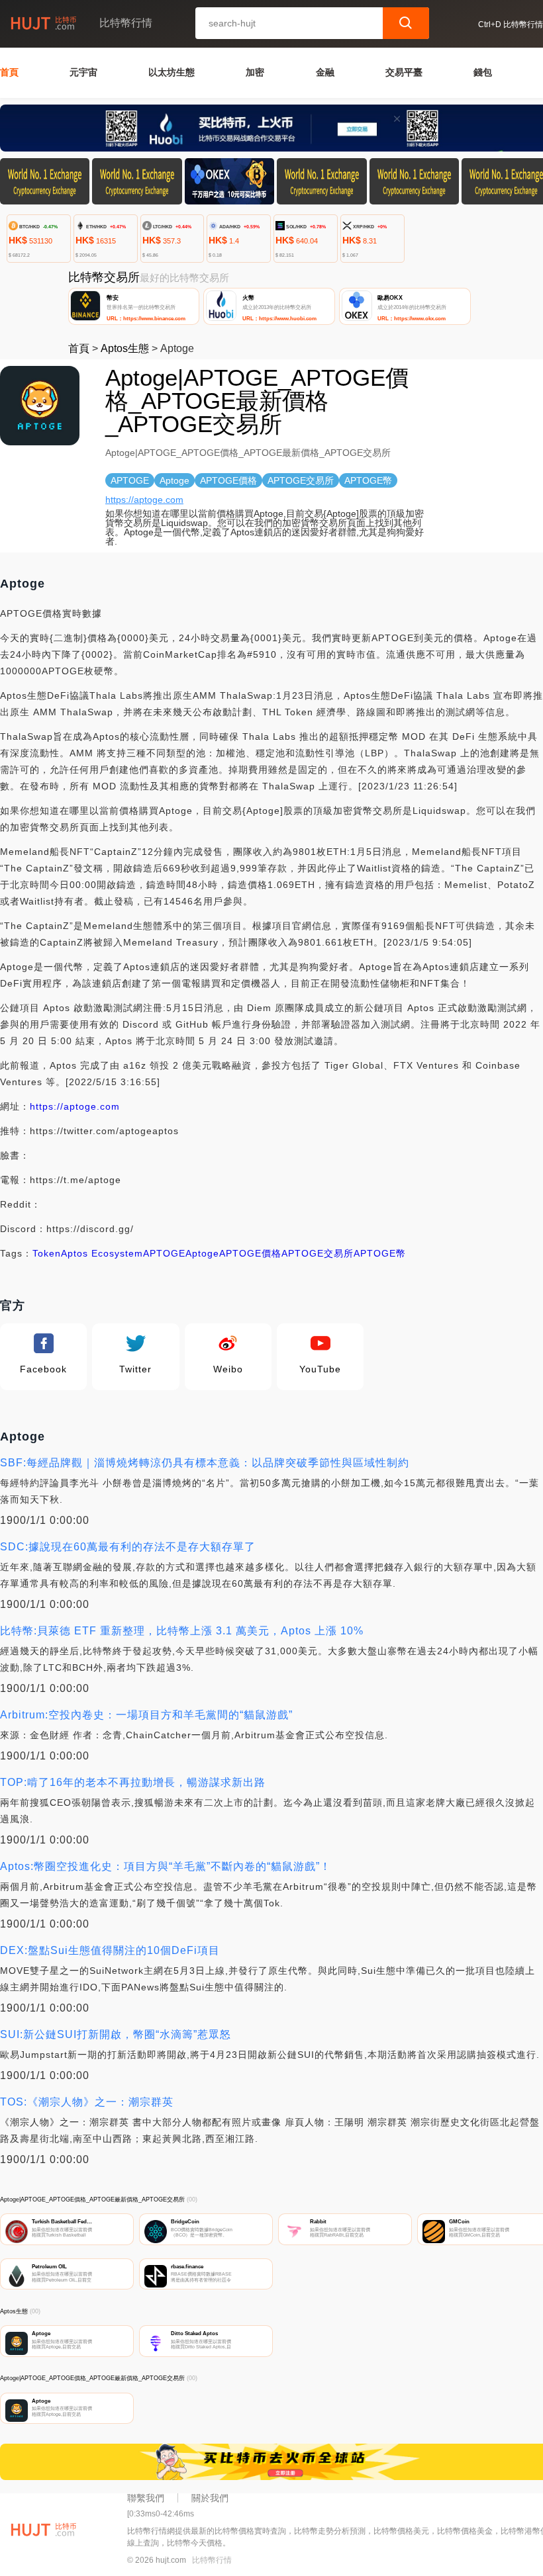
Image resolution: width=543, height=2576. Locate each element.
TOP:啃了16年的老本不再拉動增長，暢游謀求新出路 (133, 1782)
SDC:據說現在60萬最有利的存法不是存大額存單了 (128, 1547)
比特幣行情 (212, 2560)
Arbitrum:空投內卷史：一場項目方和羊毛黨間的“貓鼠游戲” (146, 1715)
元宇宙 (83, 72)
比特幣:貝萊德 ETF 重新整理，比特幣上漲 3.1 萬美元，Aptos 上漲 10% (182, 1631)
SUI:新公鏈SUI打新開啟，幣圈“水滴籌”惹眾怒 (116, 2034)
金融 (325, 72)
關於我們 (210, 2498)
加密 (255, 72)
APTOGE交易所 (318, 1253)
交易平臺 (404, 72)
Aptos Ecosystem (102, 1253)
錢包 (483, 72)
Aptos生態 (125, 348)
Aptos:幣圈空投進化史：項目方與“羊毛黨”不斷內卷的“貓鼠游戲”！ (166, 1866)
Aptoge (202, 1253)
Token (47, 1253)
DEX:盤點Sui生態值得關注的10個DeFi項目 (110, 1950)
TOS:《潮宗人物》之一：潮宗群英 (87, 2102)
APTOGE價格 (250, 1253)
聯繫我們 (146, 2498)
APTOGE (164, 1253)
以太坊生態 (172, 72)
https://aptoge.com (144, 500)
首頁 (9, 72)
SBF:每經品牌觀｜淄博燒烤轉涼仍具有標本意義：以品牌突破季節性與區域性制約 (205, 1463)
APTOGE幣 (380, 1253)
